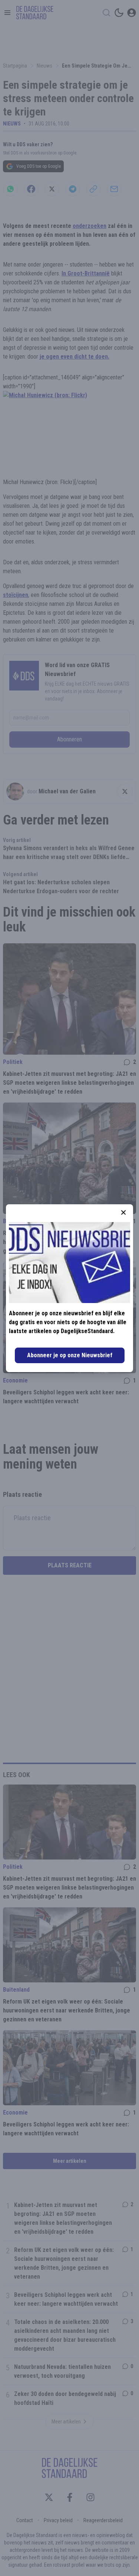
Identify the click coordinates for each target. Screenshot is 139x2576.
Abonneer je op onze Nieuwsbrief (70, 1355)
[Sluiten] (123, 1212)
